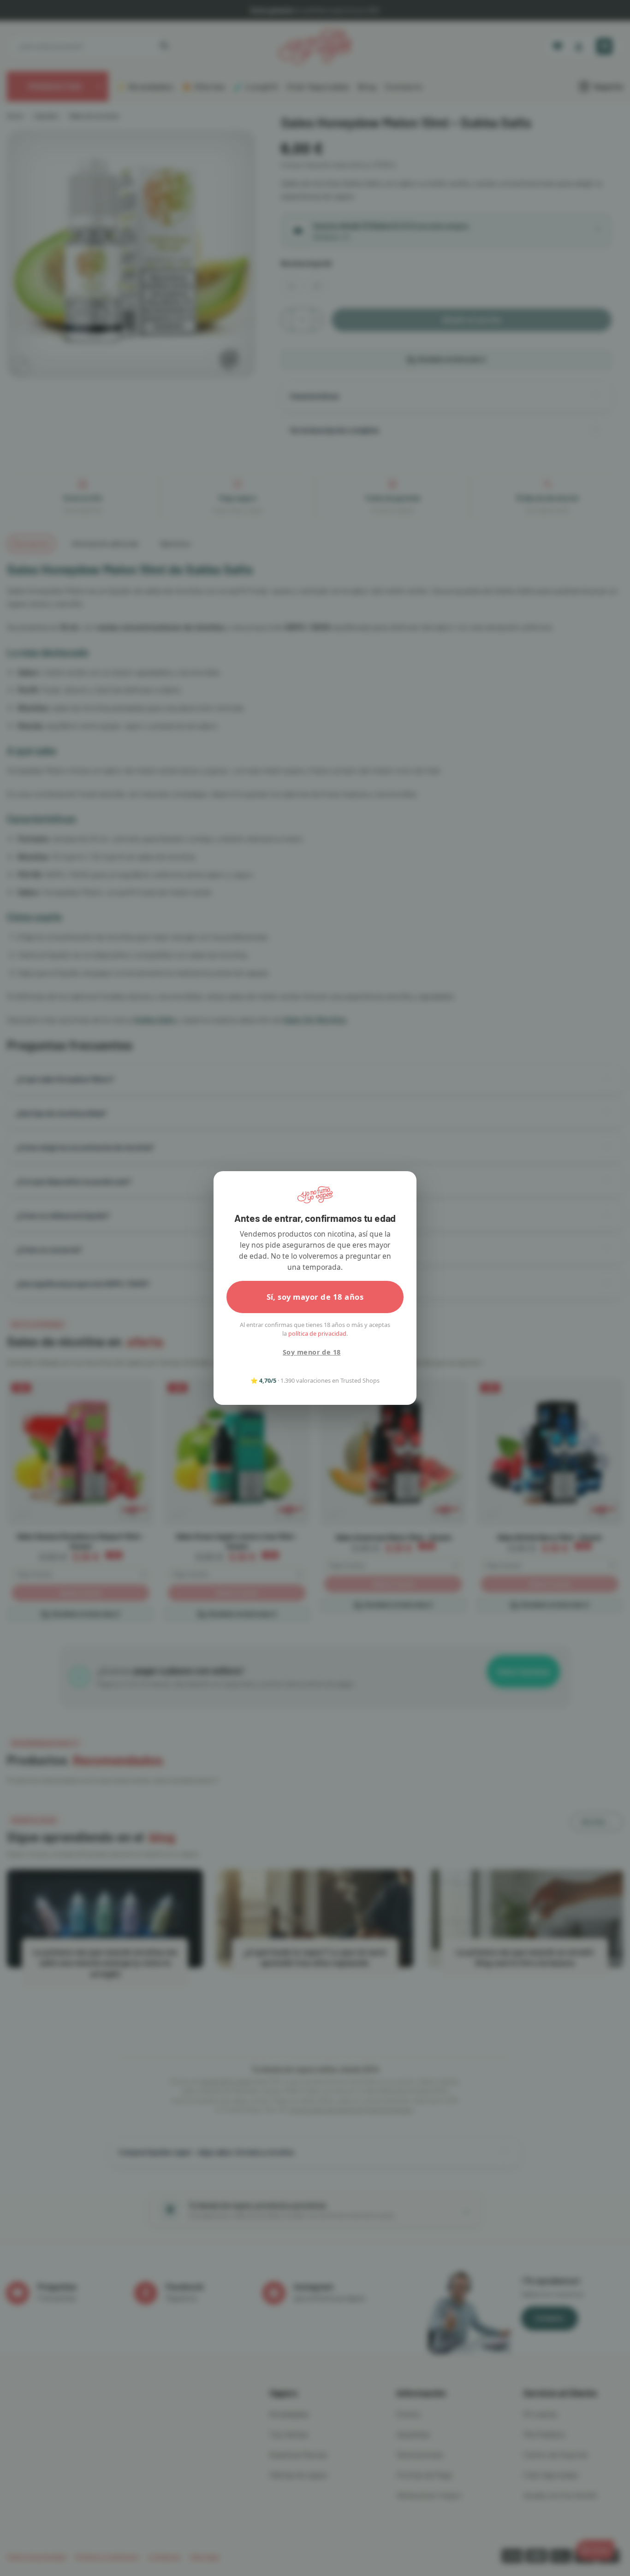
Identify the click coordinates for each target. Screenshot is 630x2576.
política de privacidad (317, 1333)
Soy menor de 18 (312, 1352)
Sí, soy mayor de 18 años (315, 1297)
